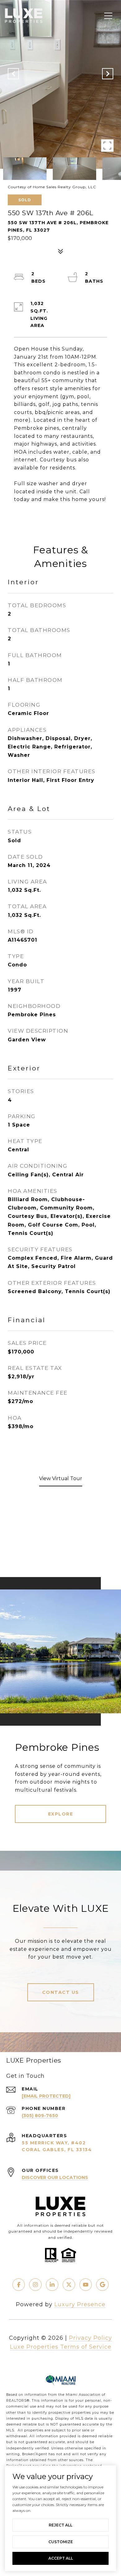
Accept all (61, 2558)
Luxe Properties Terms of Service (61, 2347)
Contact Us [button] (61, 1992)
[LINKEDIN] (52, 2285)
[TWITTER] (69, 2285)
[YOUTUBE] (86, 2285)
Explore (61, 1814)
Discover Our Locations (55, 2177)
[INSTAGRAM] (35, 2285)
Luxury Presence (80, 2304)
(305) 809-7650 (40, 2116)
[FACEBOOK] (19, 2285)
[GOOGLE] (102, 2285)
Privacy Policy (90, 2338)
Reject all (60, 2525)
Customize (61, 2542)
